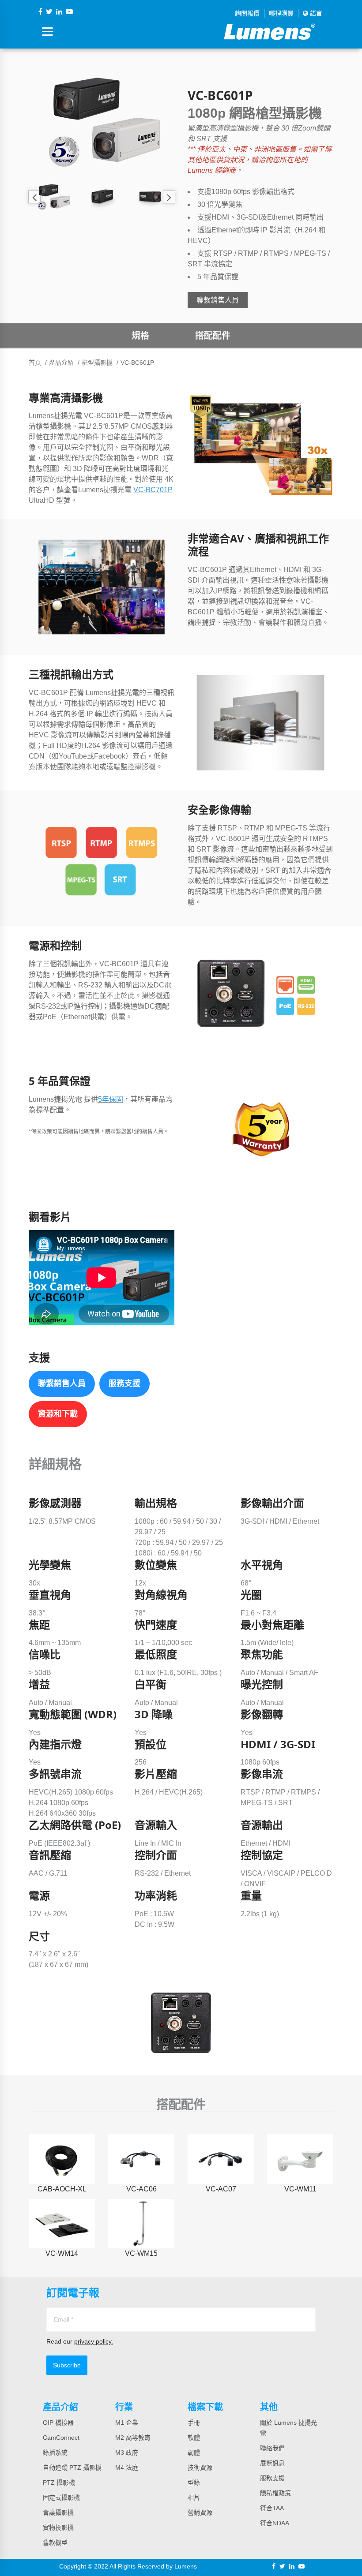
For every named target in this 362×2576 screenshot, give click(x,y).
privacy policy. (94, 2341)
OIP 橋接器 (58, 2423)
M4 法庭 (127, 2468)
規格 (140, 336)
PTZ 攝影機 (59, 2483)
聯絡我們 (272, 2448)
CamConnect (61, 2438)
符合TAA (272, 2508)
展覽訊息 (272, 2463)
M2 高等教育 (133, 2438)
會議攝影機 (58, 2512)
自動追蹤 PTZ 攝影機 (72, 2468)
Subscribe (67, 2365)
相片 (194, 2497)
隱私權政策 (275, 2493)
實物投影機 (58, 2527)
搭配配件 (213, 336)
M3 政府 (127, 2453)
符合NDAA (275, 2523)
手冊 (194, 2423)
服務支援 (124, 1383)
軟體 (194, 2438)
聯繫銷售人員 (218, 300)
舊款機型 (55, 2542)
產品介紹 (61, 363)
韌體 (194, 2453)
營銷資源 (200, 2512)
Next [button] (169, 197)
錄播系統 (55, 2453)
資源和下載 (58, 1414)
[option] (102, 122)
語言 (315, 13)
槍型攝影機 (97, 363)
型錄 (194, 2483)
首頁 (35, 363)
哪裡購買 (281, 13)
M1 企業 (127, 2423)
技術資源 (200, 2468)
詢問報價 (247, 13)
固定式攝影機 (61, 2497)
